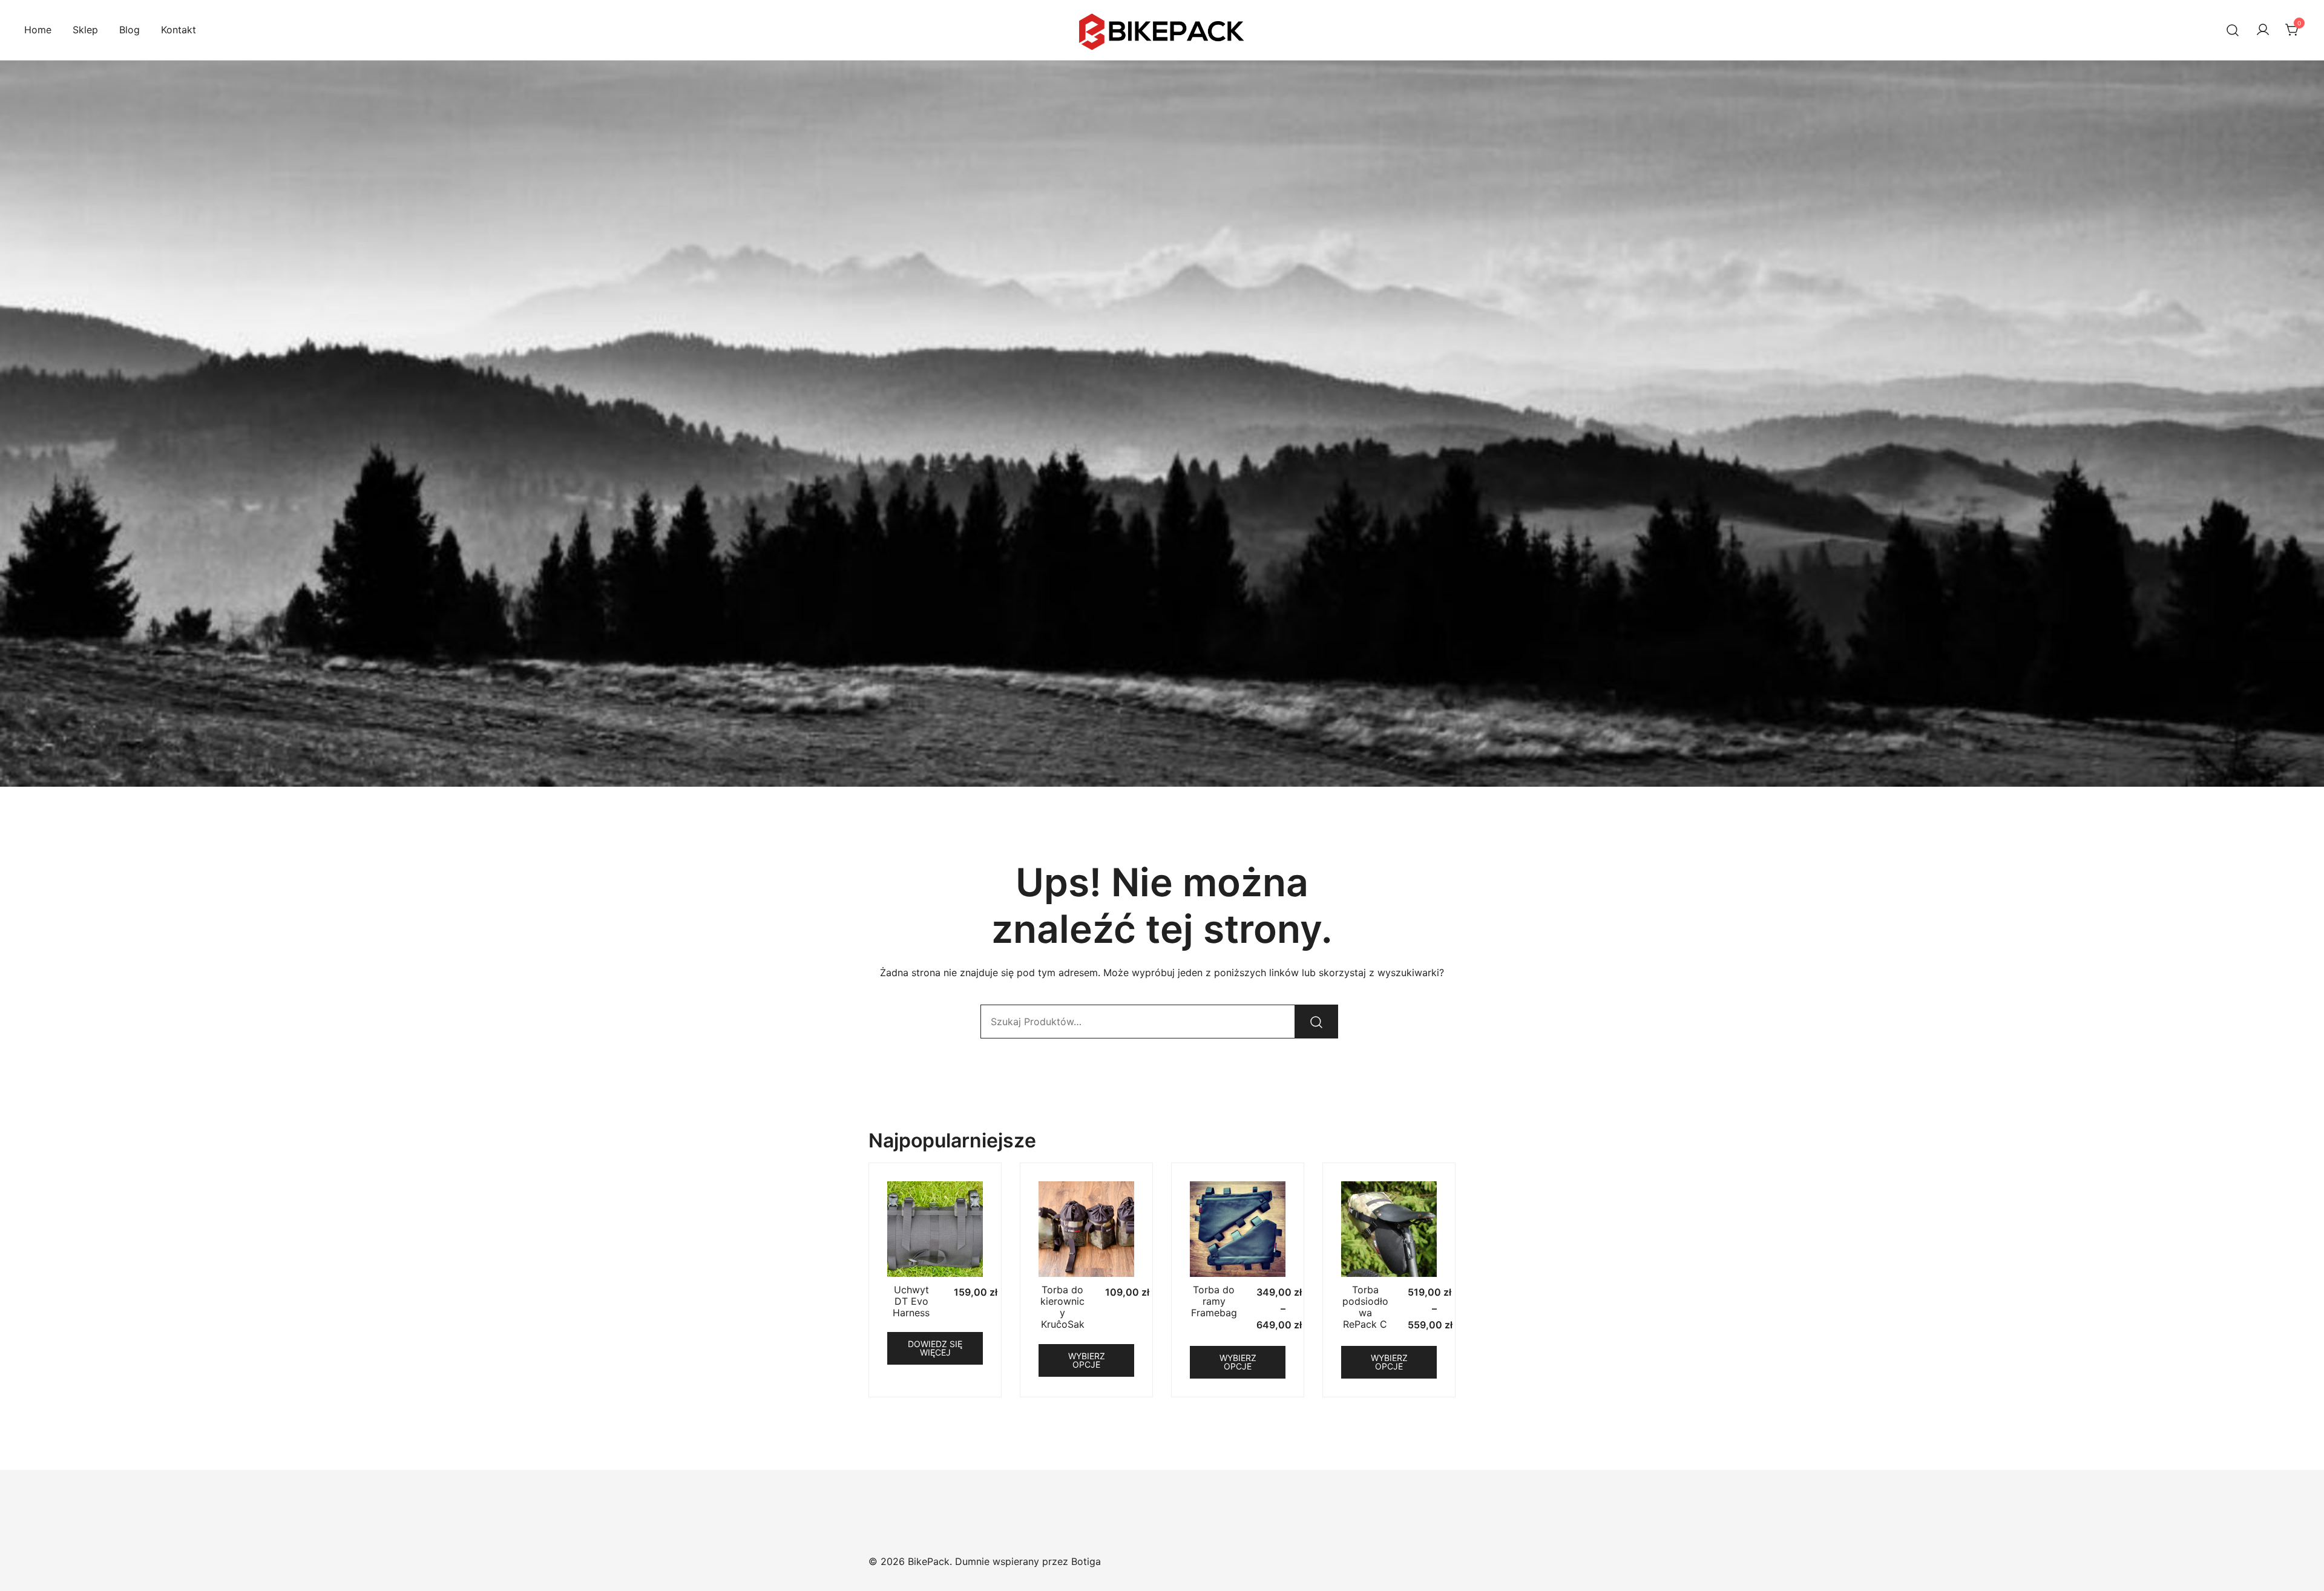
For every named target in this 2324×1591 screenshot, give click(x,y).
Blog (130, 30)
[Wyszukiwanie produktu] (2233, 30)
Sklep (85, 30)
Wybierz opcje (1087, 1360)
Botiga (1086, 1561)
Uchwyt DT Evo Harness (911, 1301)
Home (38, 30)
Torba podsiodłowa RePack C (1365, 1307)
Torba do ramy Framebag (1214, 1301)
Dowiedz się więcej (935, 1348)
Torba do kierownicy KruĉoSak (1062, 1307)
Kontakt (179, 30)
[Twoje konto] (2263, 30)
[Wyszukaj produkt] (1316, 1022)
